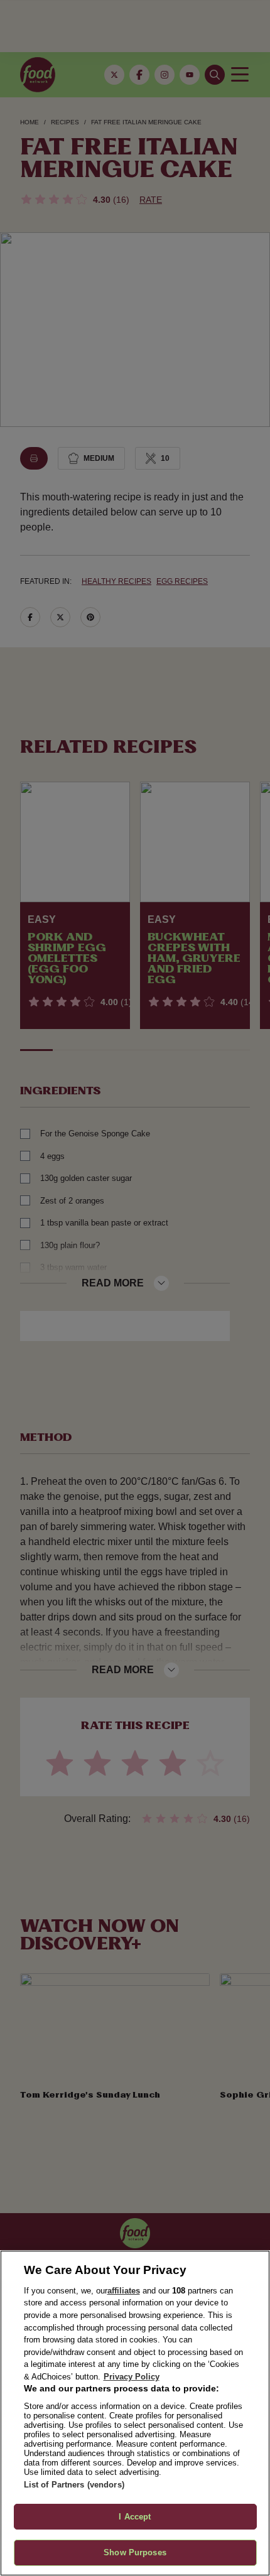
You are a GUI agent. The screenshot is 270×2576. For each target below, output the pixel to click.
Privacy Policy (132, 2377)
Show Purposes (135, 2552)
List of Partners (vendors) (74, 2485)
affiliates (124, 2291)
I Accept (135, 2517)
